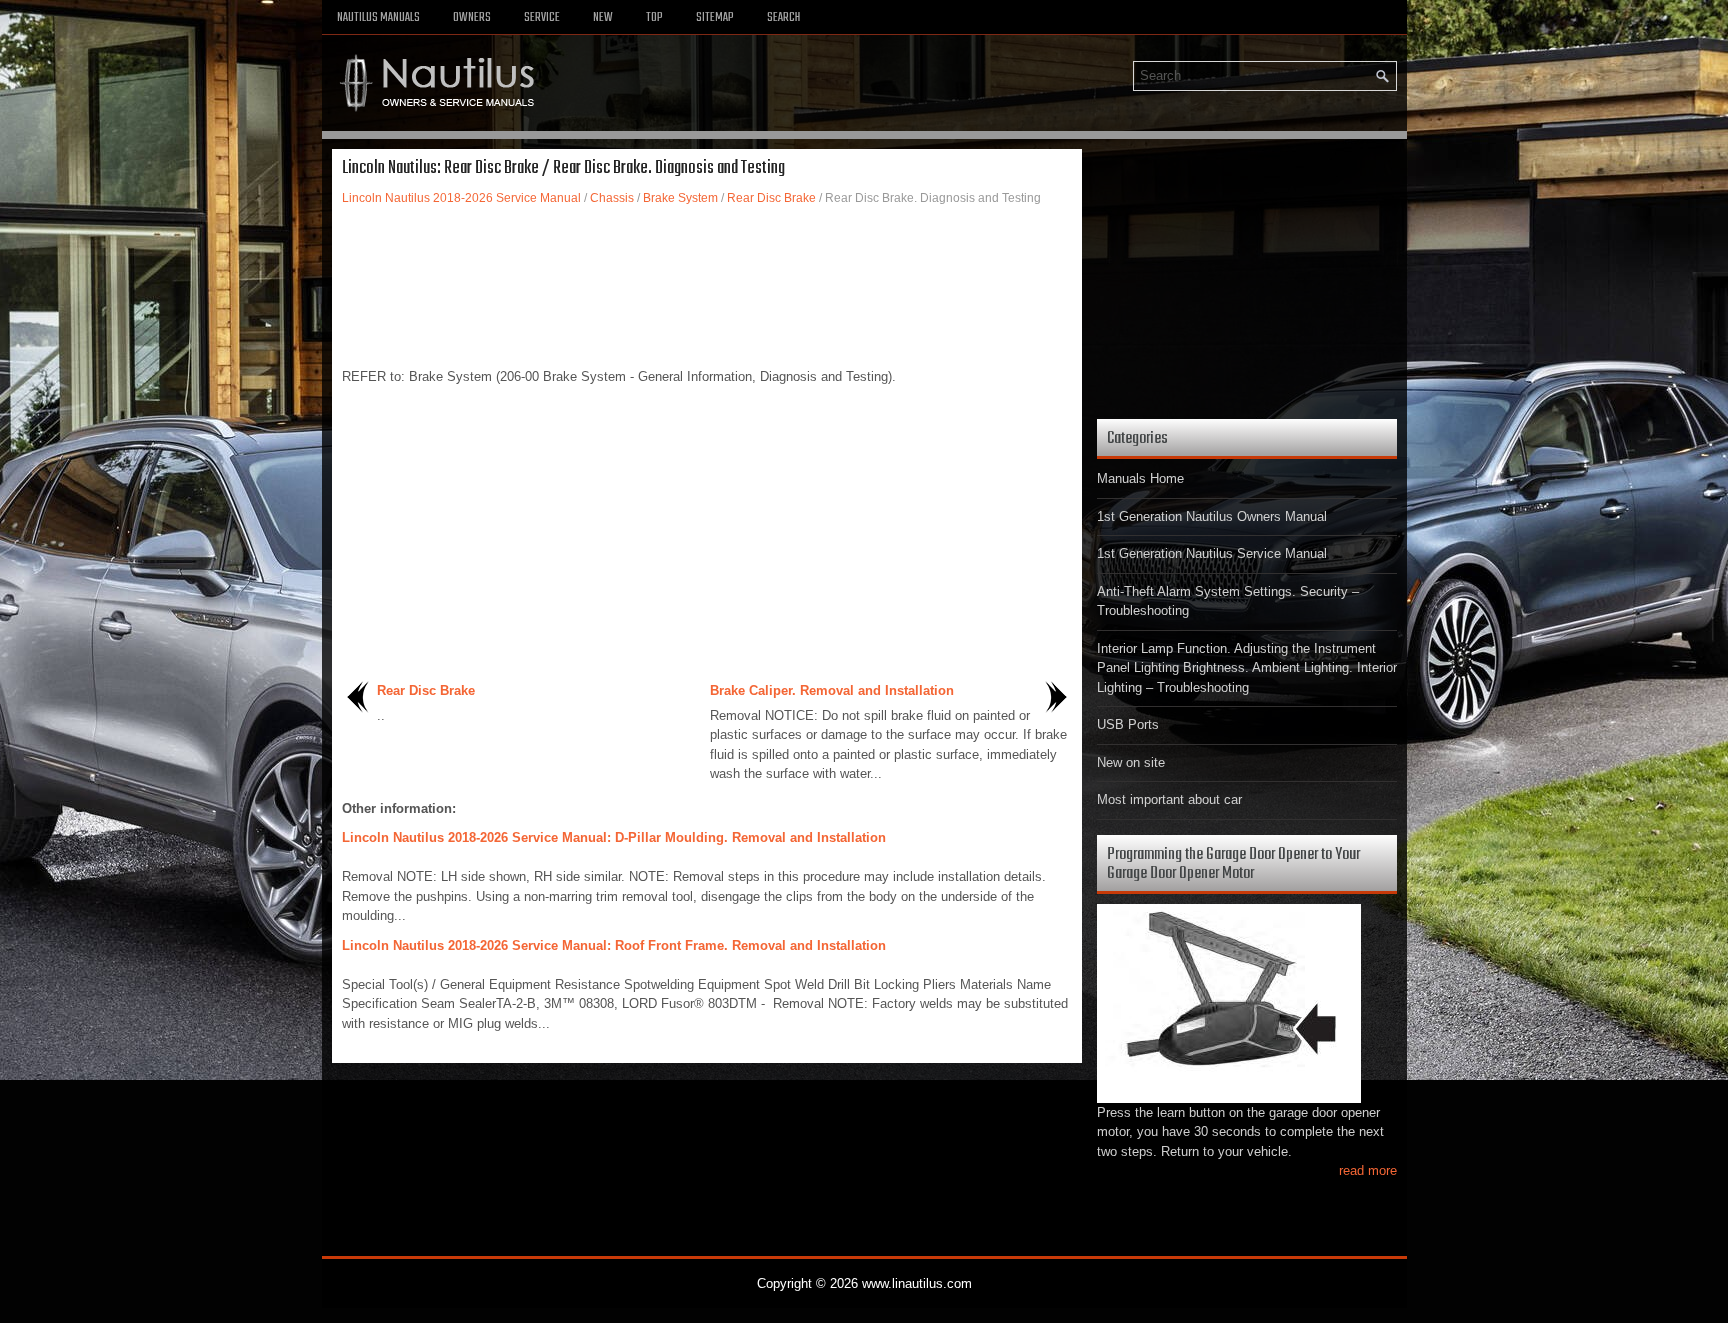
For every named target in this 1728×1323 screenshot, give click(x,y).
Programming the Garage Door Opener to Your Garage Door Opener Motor (1233, 864)
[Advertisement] (707, 277)
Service (542, 18)
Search (783, 18)
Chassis (612, 198)
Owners (472, 18)
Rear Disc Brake (771, 198)
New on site (1131, 762)
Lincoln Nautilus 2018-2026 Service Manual (461, 198)
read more (1368, 1170)
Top (654, 18)
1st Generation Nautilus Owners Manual (1212, 516)
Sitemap (715, 18)
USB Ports (1128, 724)
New (603, 18)
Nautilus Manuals (378, 18)
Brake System (680, 198)
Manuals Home (1140, 478)
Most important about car (1169, 799)
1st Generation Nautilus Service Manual (1212, 553)
